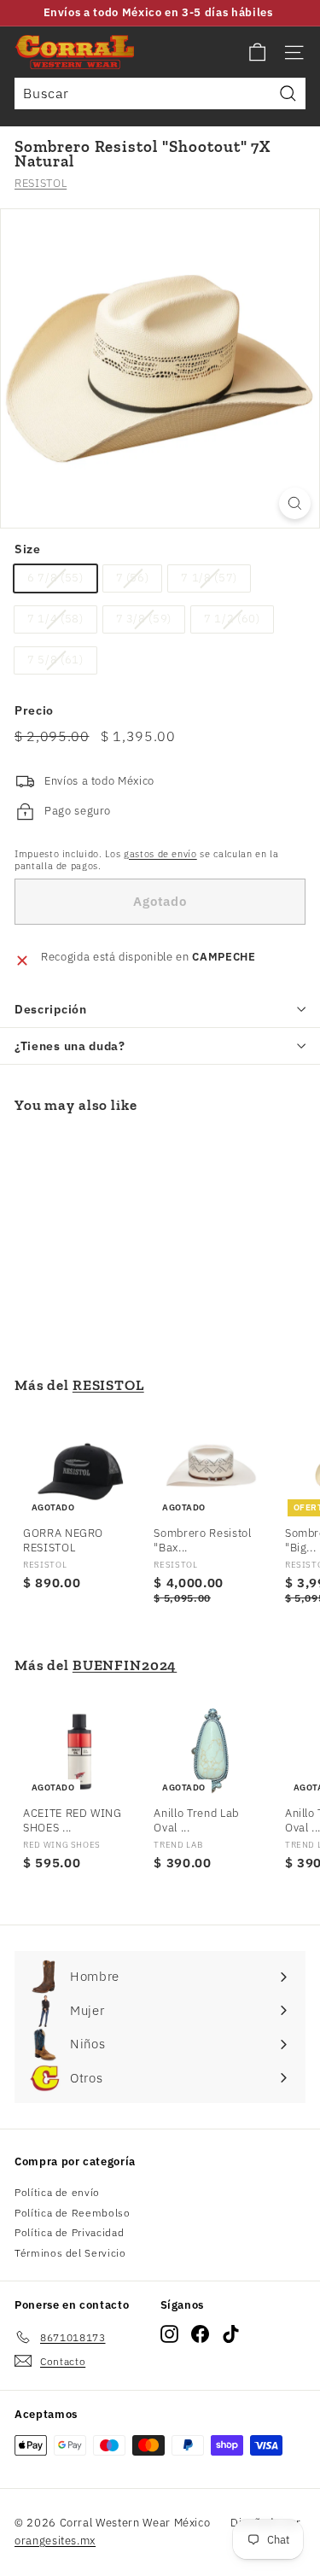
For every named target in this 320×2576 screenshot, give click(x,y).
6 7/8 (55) (55, 578)
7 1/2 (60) (232, 619)
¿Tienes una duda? (70, 1046)
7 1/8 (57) (209, 578)
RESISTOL (41, 183)
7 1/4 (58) (55, 619)
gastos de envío (160, 854)
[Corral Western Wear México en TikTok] (231, 2334)
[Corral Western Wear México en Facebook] (200, 2334)
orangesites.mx (55, 2541)
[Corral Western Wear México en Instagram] (169, 2334)
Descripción (51, 1009)
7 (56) (133, 578)
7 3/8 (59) (144, 619)
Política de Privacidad (69, 2232)
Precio (34, 710)
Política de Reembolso (73, 2213)
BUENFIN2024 (125, 1665)
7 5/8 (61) (55, 660)
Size (28, 549)
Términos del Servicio (70, 2253)
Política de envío (57, 2192)
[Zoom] (295, 503)
